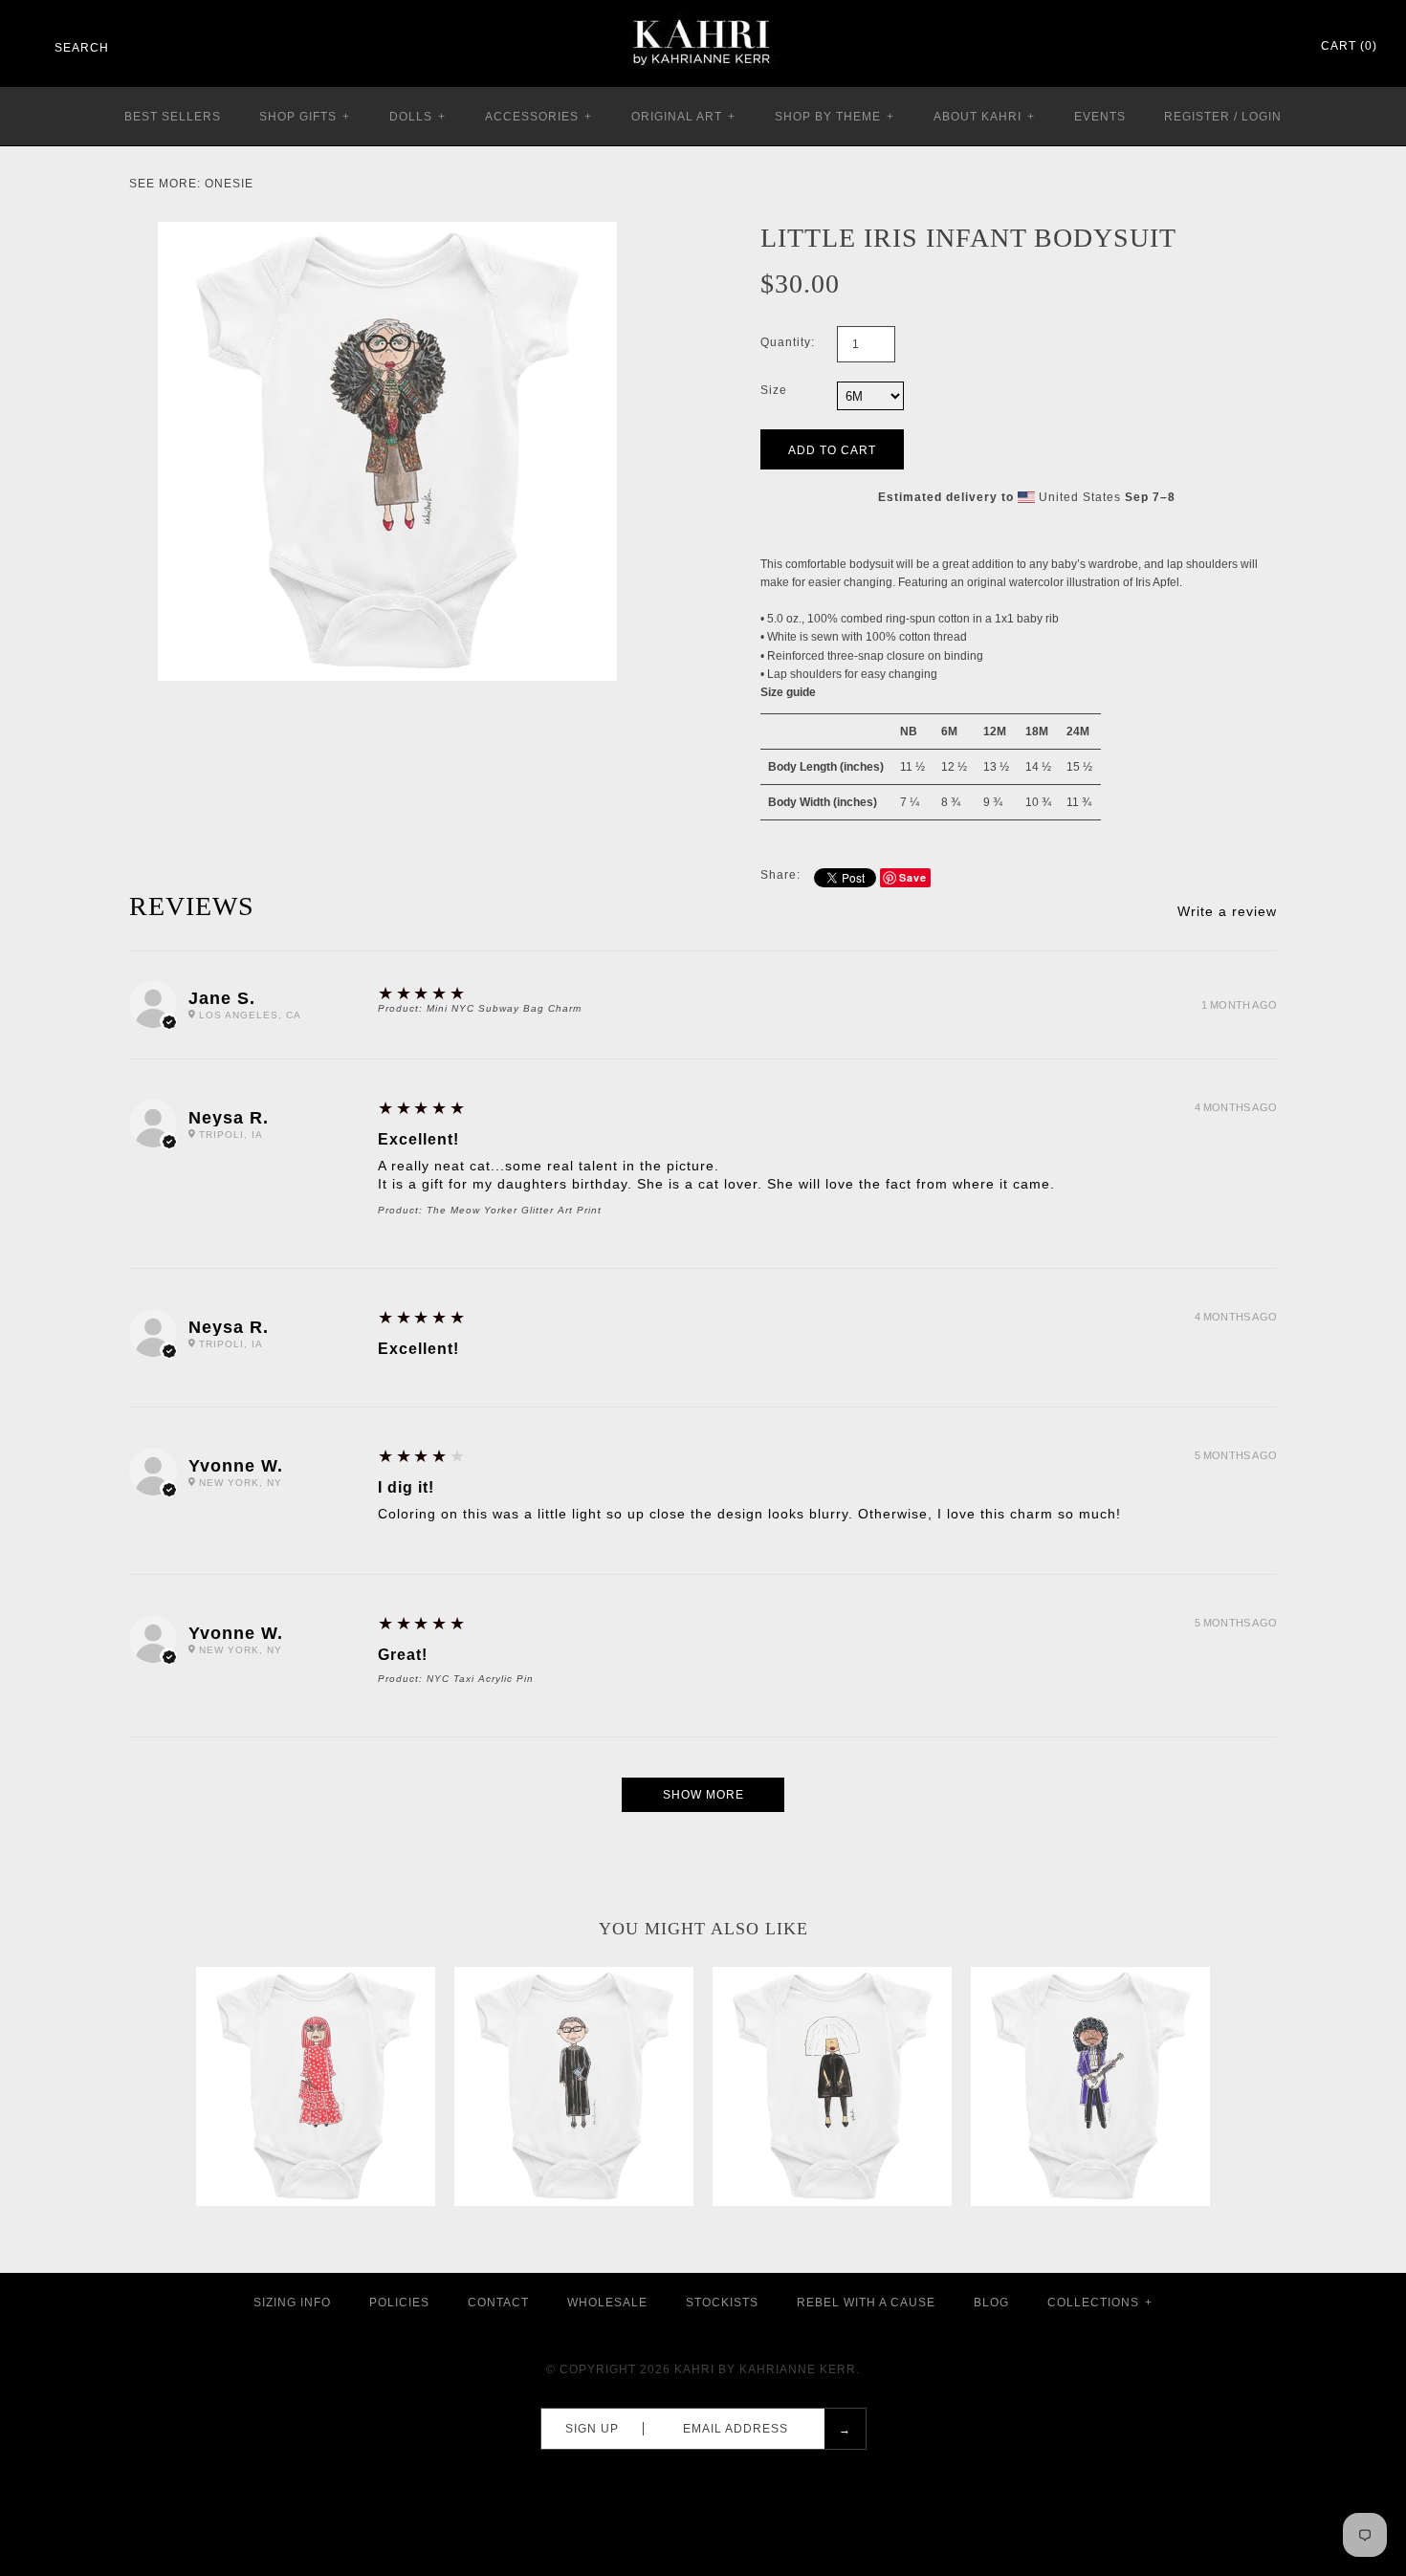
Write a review (1227, 911)
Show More (703, 1795)
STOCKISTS (722, 2303)
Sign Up (592, 2429)
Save (913, 877)
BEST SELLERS (173, 117)
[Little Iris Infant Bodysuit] (387, 230)
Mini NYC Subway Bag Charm (504, 1008)
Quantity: (788, 342)
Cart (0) (1349, 46)
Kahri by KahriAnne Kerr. (767, 2369)
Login (1262, 117)
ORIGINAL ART (683, 117)
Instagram (1253, 47)
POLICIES (399, 2303)
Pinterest (1228, 47)
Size (774, 390)
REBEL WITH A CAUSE (866, 2303)
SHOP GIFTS (305, 117)
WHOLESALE (607, 2303)
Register (1197, 117)
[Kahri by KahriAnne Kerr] (703, 13)
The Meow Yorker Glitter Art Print (514, 1210)
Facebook (1203, 47)
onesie (229, 184)
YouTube (1278, 47)
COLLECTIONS (1100, 2303)
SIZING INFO (292, 2303)
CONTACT (498, 2303)
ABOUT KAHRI (984, 117)
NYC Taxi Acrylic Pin (480, 1679)
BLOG (991, 2303)
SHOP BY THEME (835, 117)
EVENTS (1100, 117)
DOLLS (417, 117)
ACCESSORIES (538, 117)
